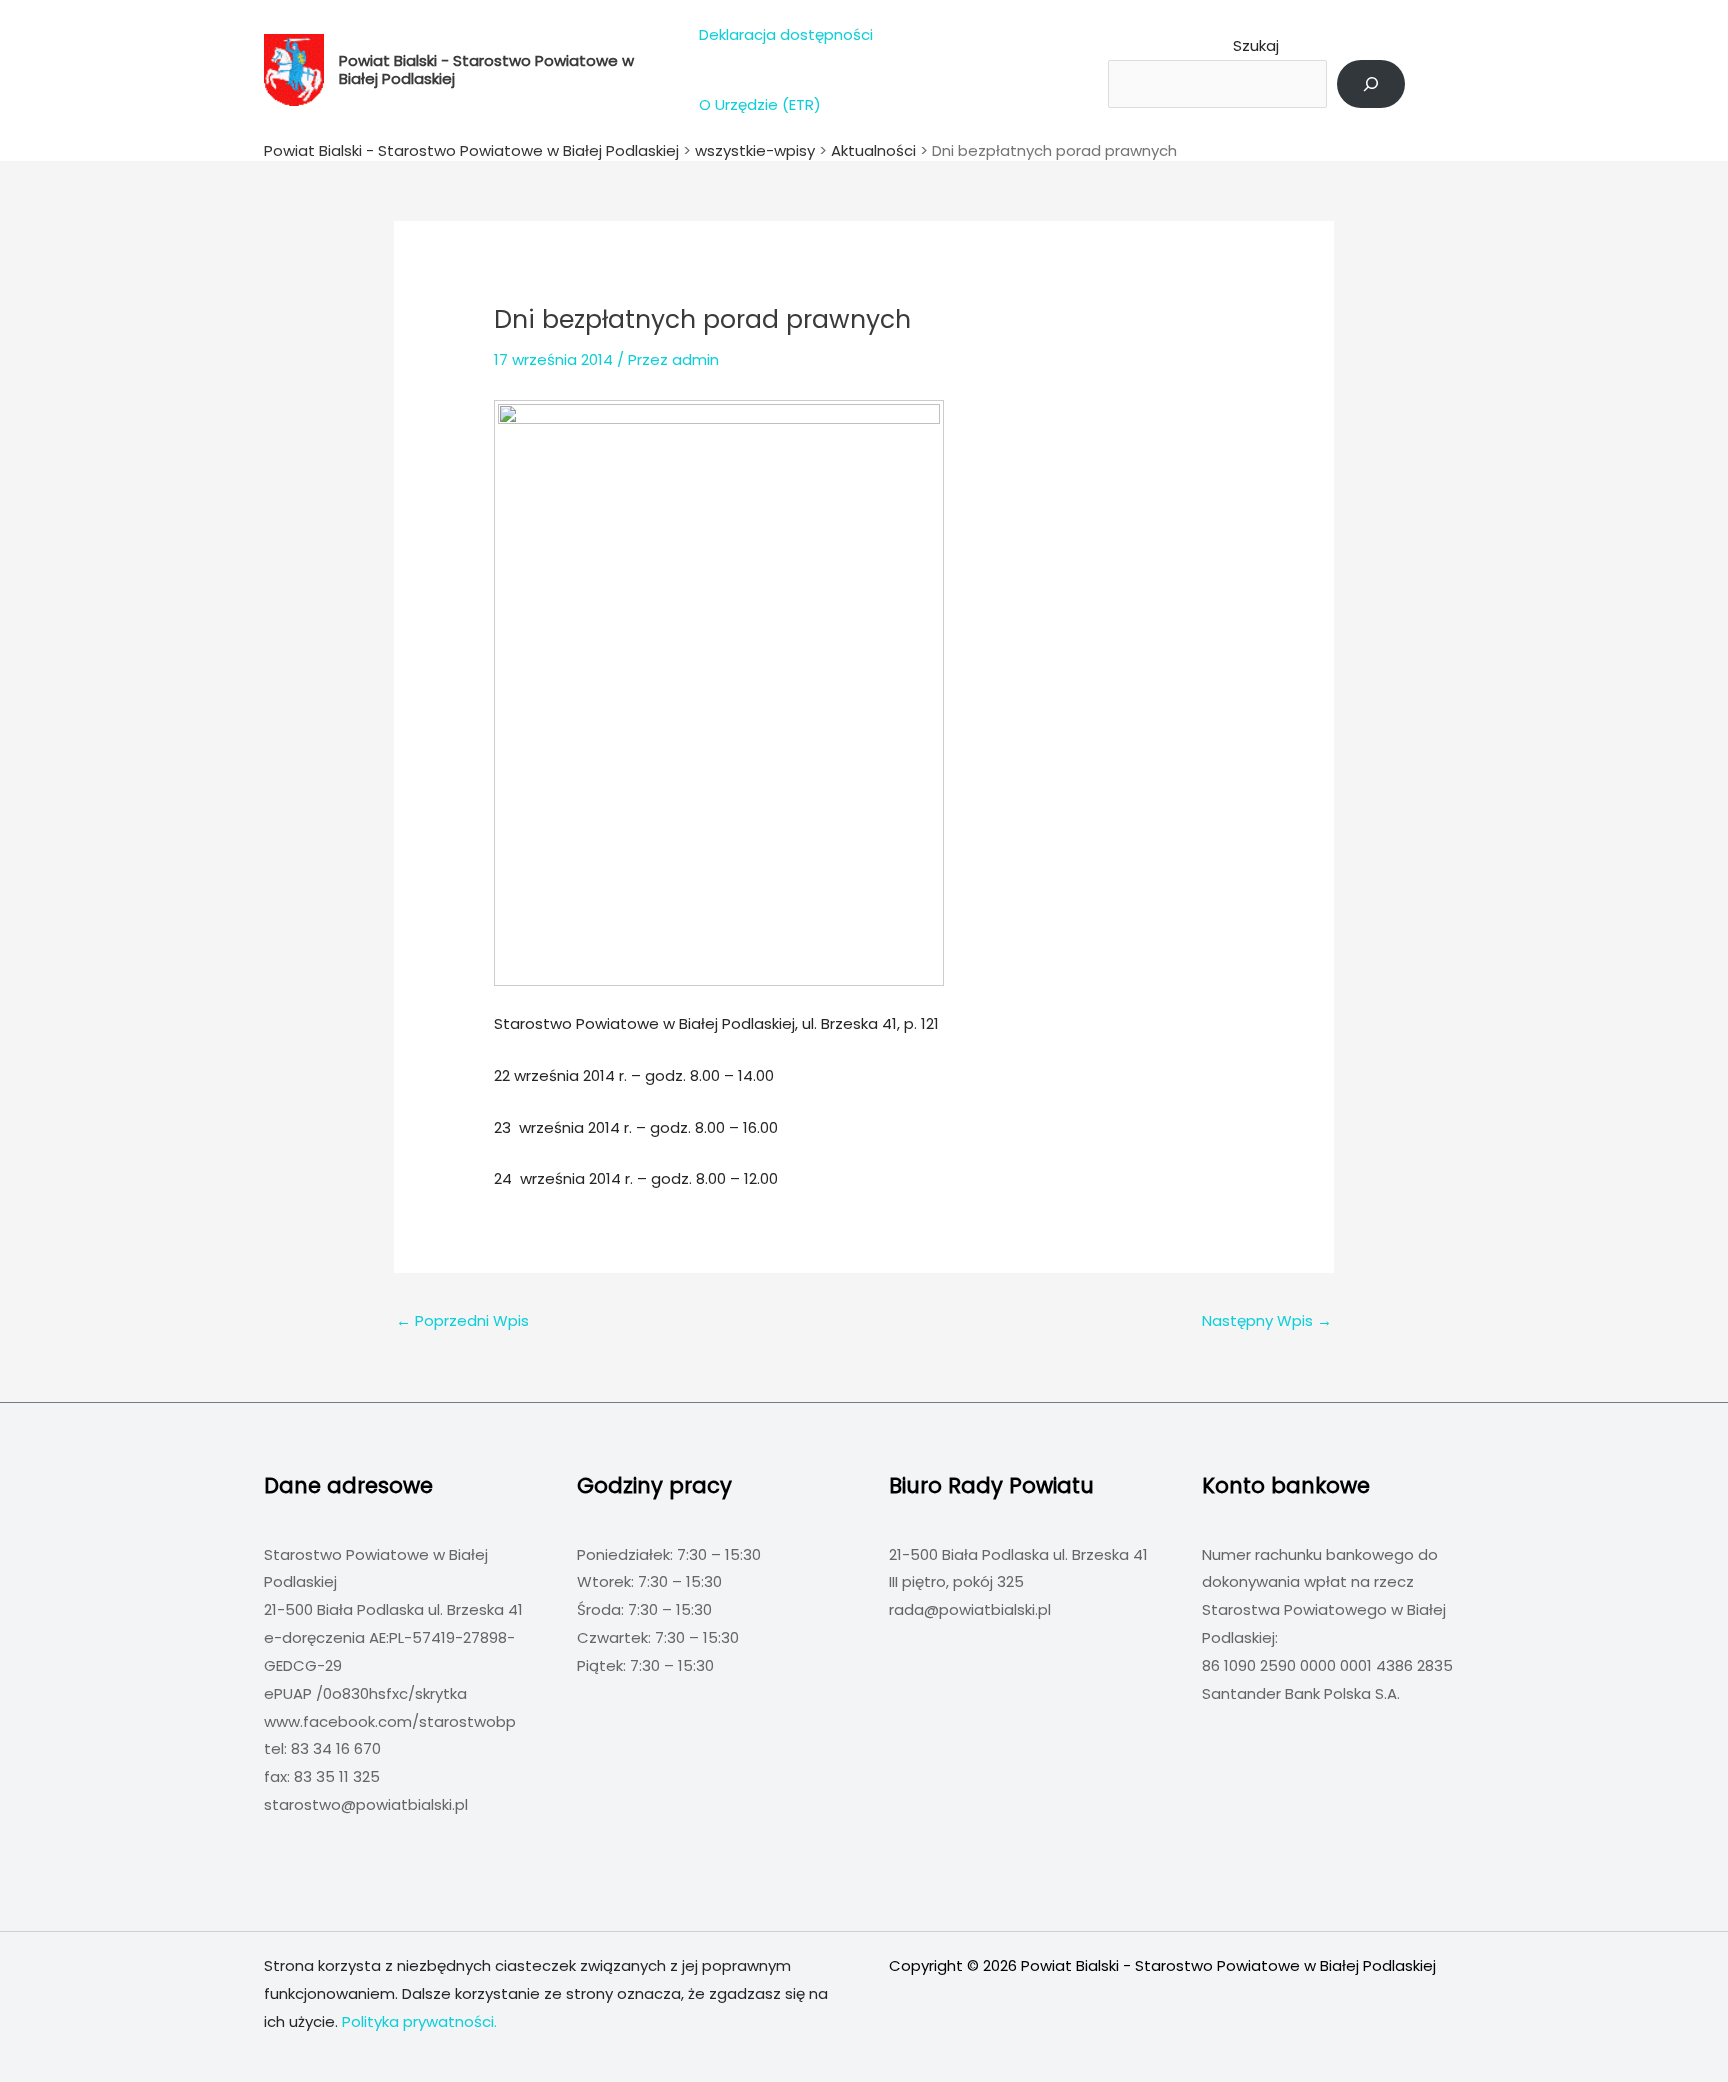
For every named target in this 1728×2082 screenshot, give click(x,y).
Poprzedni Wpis (462, 1320)
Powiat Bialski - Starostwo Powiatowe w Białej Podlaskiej (486, 69)
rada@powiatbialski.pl (970, 1609)
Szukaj (1256, 45)
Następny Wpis (1267, 1320)
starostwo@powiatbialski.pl (366, 1804)
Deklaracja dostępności (786, 34)
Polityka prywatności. (419, 2021)
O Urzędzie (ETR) (760, 104)
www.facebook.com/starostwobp (390, 1721)
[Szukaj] (1371, 84)
